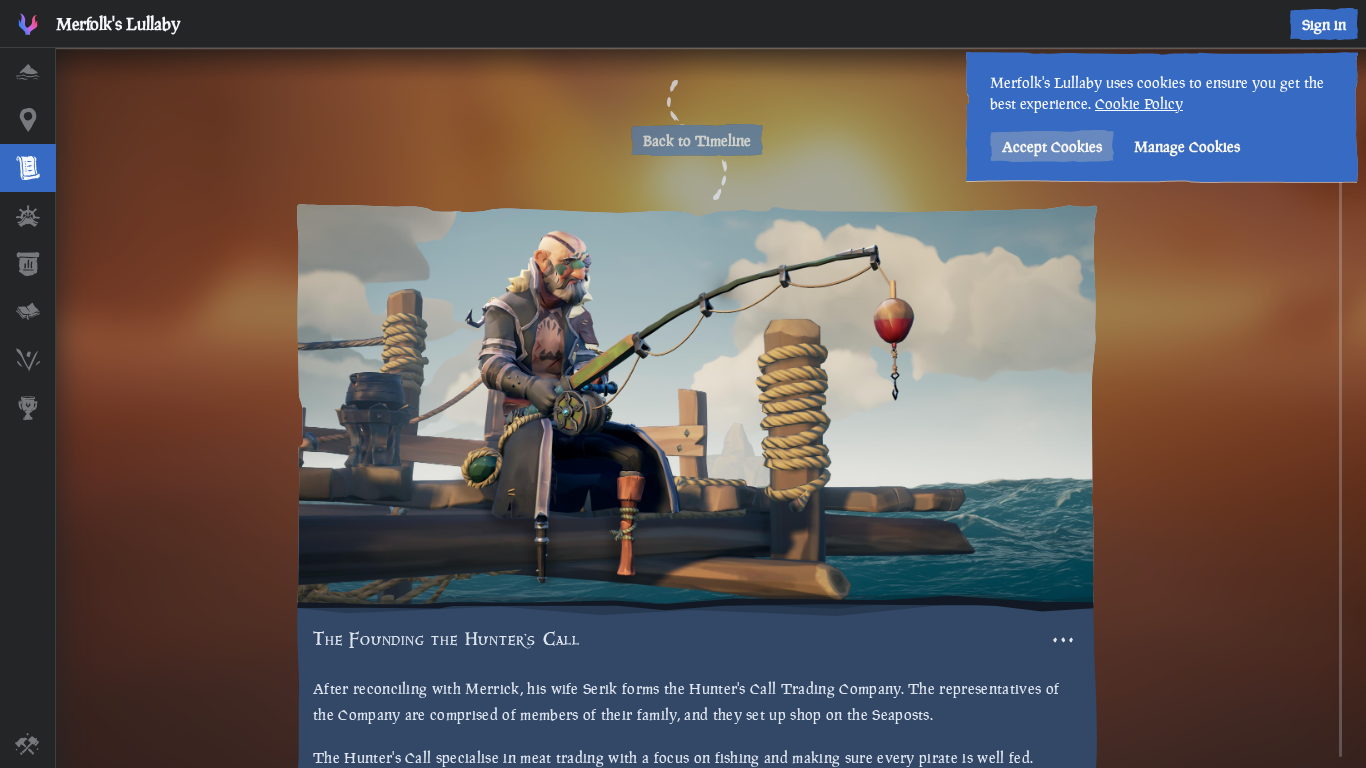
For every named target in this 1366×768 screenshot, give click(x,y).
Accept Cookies (1052, 146)
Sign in (1324, 24)
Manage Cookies (1187, 146)
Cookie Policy (1139, 103)
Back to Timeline (697, 140)
